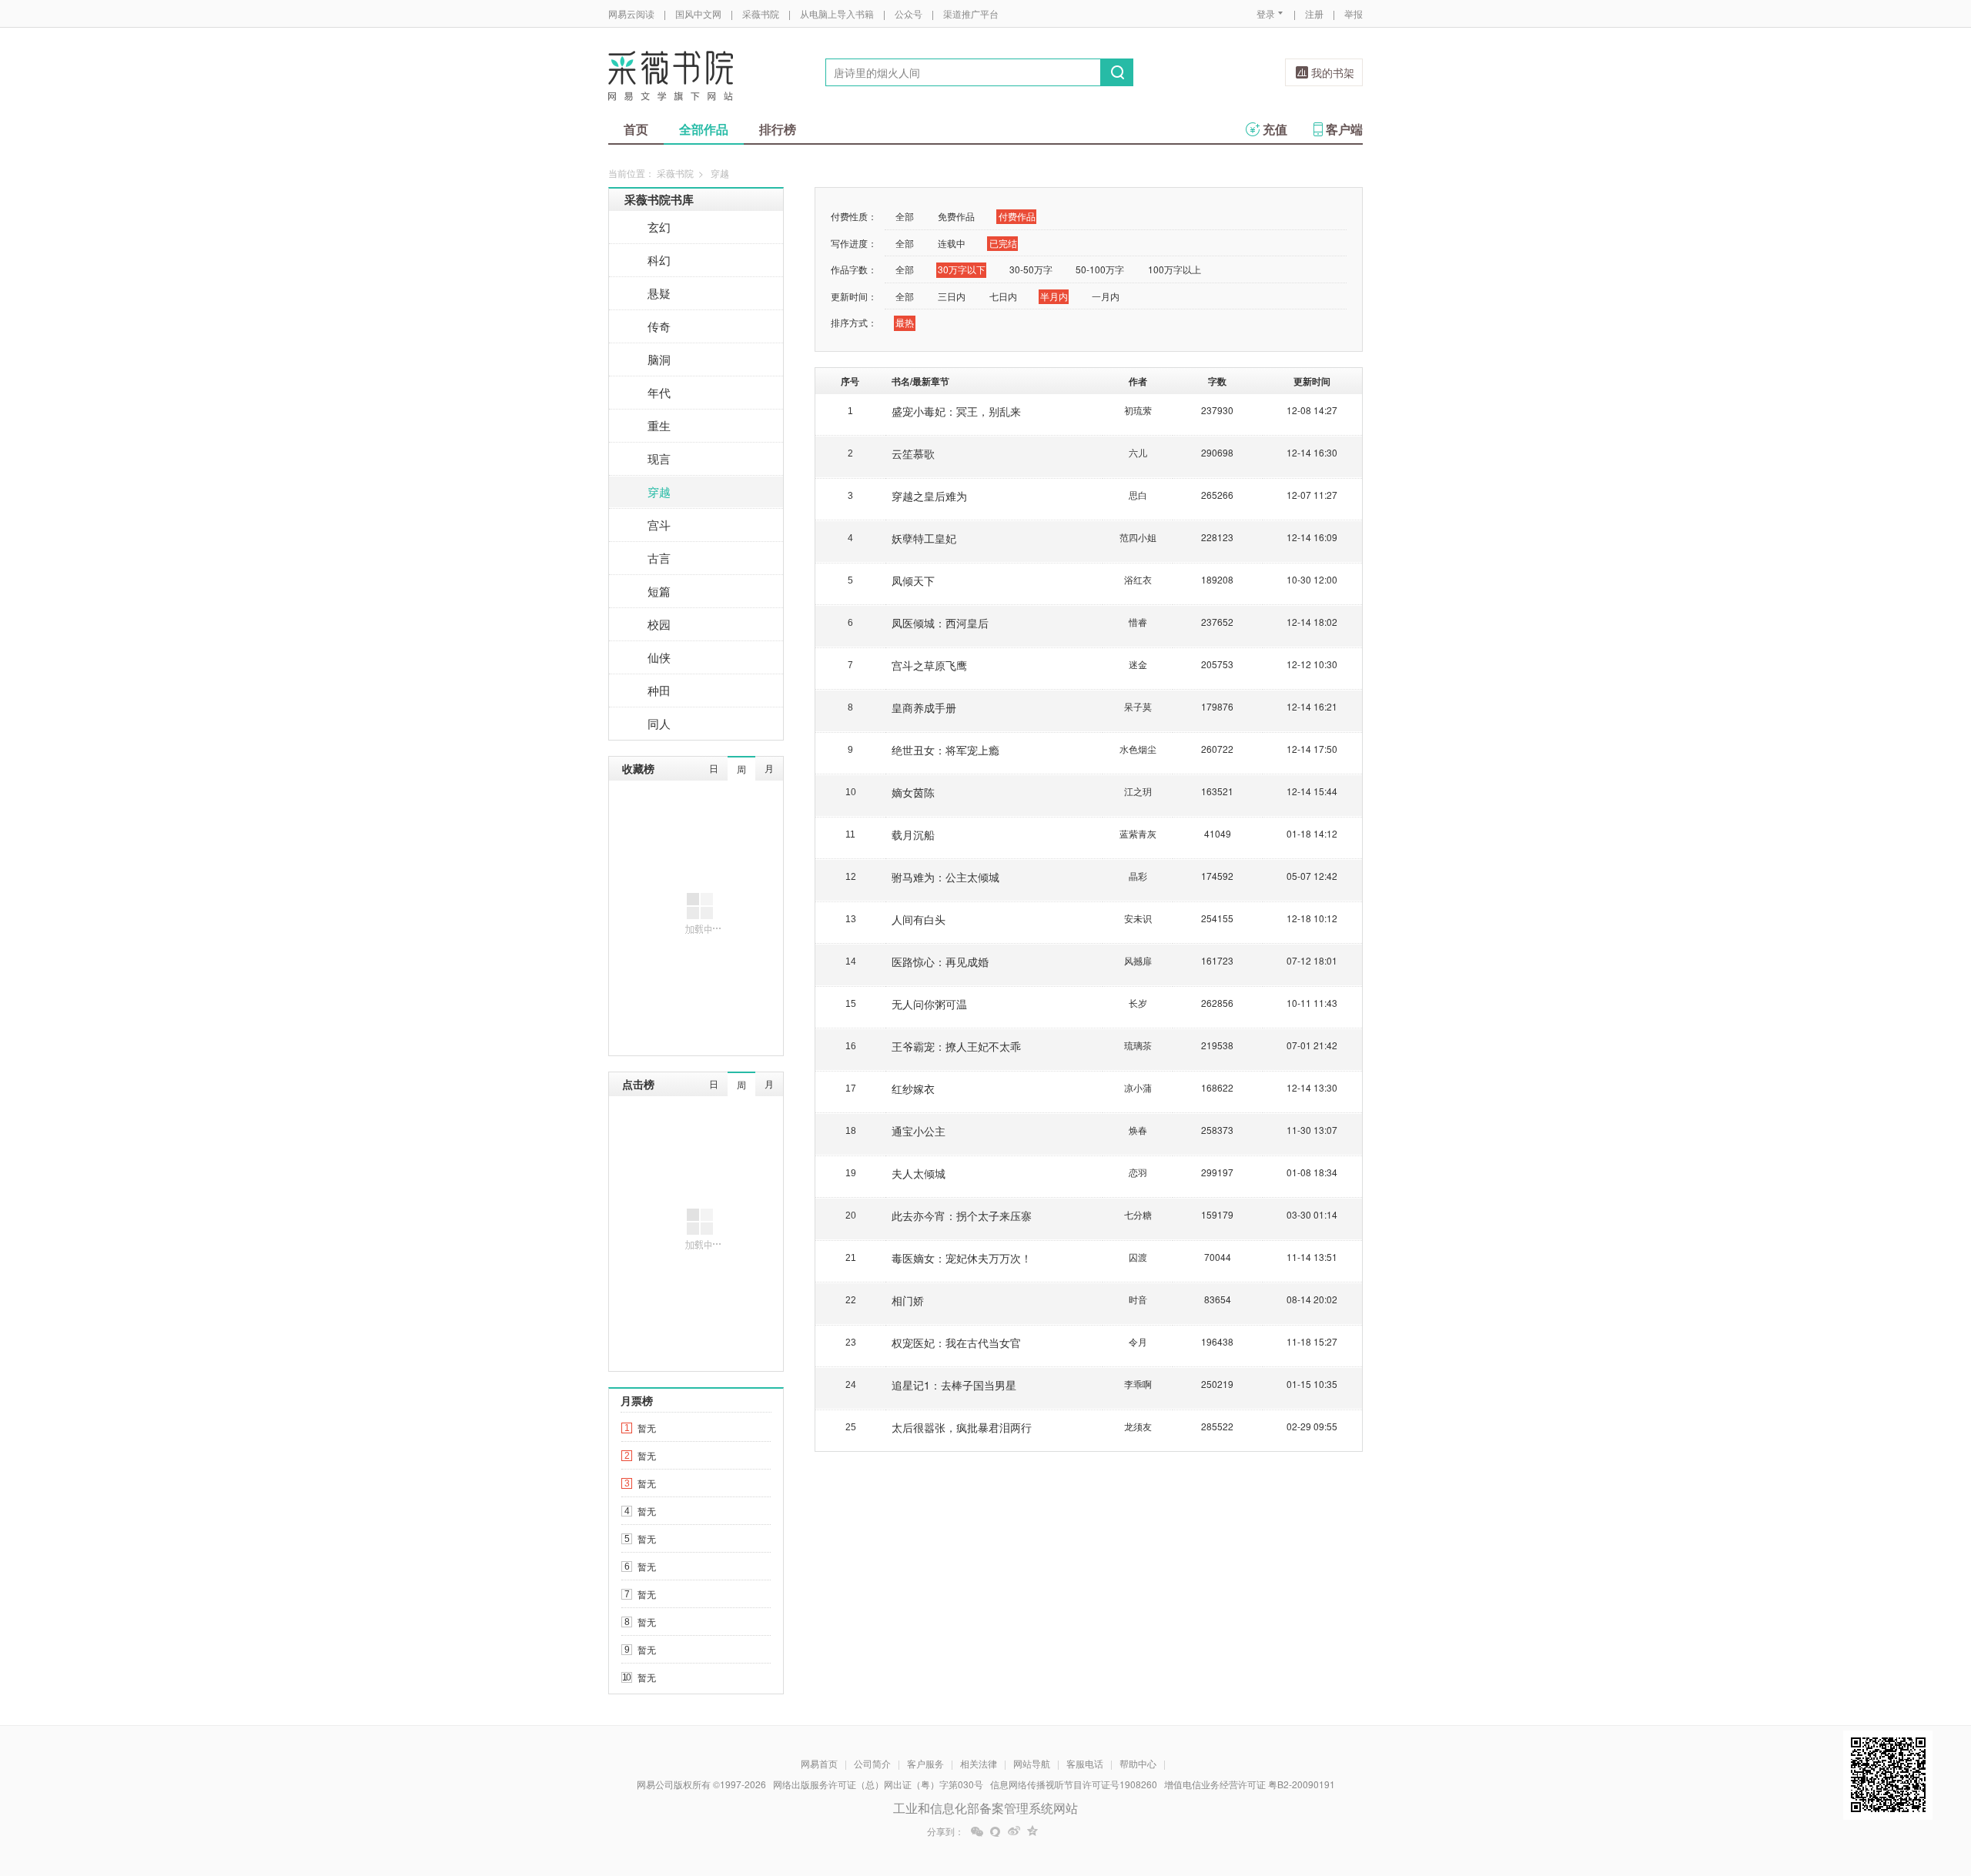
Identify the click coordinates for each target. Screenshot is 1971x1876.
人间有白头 (919, 919)
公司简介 (872, 1763)
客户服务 (925, 1763)
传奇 (659, 326)
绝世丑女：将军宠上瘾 (945, 750)
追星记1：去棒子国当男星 (954, 1385)
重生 (659, 425)
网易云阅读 (631, 13)
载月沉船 (913, 834)
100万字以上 (1175, 269)
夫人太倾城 (919, 1173)
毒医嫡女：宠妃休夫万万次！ (962, 1258)
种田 (659, 690)
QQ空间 (1032, 1831)
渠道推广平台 (971, 13)
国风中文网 (698, 13)
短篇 (659, 591)
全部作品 (704, 129)
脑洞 (659, 359)
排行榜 (778, 129)
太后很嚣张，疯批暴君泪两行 (962, 1427)
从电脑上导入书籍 (837, 13)
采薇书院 (761, 13)
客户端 (1344, 129)
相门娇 (908, 1300)
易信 (996, 1831)
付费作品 (1017, 216)
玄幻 (659, 227)
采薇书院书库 (659, 199)
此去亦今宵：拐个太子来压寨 (962, 1216)
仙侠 (659, 657)
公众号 (909, 13)
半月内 (1054, 296)
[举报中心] (1405, 1786)
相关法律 (979, 1763)
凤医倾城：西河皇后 (940, 623)
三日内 (952, 296)
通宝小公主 (919, 1131)
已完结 (1003, 243)
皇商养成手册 (924, 707)
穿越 (659, 492)
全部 (905, 216)
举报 (1354, 13)
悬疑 (659, 293)
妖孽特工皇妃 (924, 538)
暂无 (647, 1428)
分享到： (945, 1831)
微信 (977, 1831)
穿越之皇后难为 (929, 496)
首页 (636, 129)
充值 (1275, 129)
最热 (905, 322)
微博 (1014, 1831)
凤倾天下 (913, 580)
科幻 (659, 260)
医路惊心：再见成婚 (940, 961)
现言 (659, 458)
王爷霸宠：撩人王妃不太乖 (956, 1046)
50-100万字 (1100, 269)
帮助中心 (1138, 1763)
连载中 (952, 243)
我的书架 (1333, 72)
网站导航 (1032, 1763)
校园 (659, 624)
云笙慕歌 (913, 453)
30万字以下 (962, 269)
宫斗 (659, 525)
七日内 (1003, 296)
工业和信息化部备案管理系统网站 (985, 1808)
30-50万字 (1031, 269)
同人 (659, 723)
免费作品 (956, 216)
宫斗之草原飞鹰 (929, 665)
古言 (659, 558)
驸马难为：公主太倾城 (945, 877)
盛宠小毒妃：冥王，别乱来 (956, 411)
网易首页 (819, 1763)
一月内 (1106, 296)
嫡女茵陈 (913, 792)
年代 (659, 392)
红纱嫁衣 (913, 1088)
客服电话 (1085, 1763)
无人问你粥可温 (929, 1004)
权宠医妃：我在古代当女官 (956, 1343)
